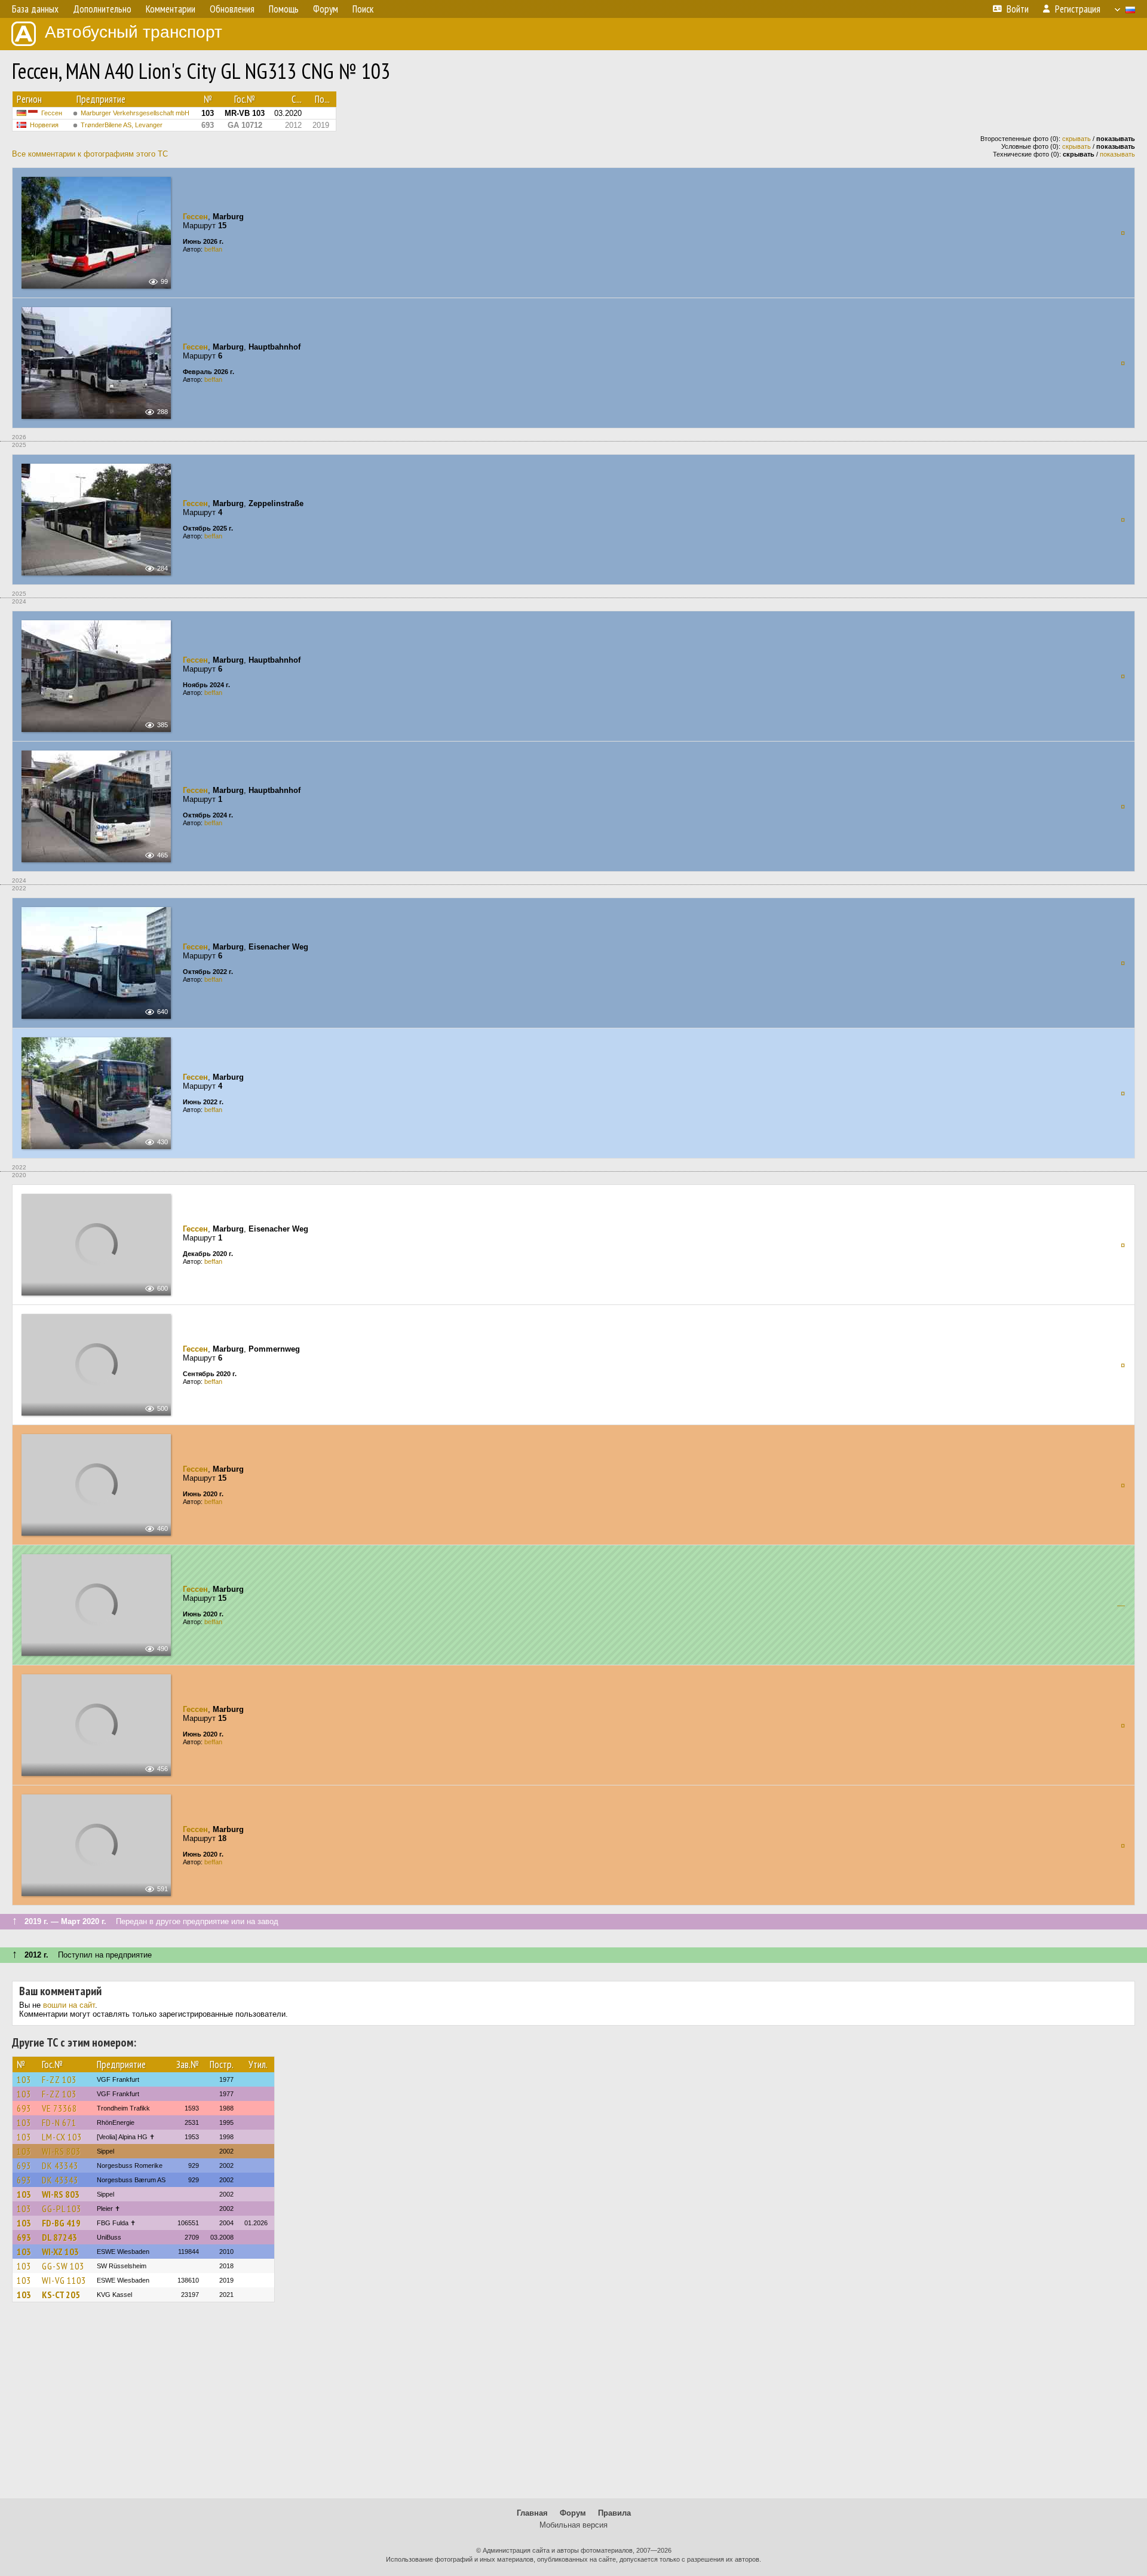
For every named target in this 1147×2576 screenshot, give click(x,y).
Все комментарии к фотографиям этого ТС (90, 154)
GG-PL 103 (62, 2209)
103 (24, 2079)
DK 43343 (60, 2165)
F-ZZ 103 (59, 2079)
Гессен (52, 113)
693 (24, 2108)
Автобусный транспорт (134, 32)
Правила (614, 2513)
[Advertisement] (573, 2406)
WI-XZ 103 (60, 2252)
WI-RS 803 (61, 2151)
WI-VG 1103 (64, 2280)
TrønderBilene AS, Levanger (122, 125)
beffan (213, 249)
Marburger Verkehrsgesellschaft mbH (135, 113)
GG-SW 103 (63, 2266)
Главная (532, 2513)
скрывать (1077, 139)
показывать (1117, 154)
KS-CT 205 (61, 2295)
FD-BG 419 (61, 2223)
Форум (573, 2513)
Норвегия (44, 125)
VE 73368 (59, 2108)
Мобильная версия (573, 2525)
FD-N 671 (59, 2122)
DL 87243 (59, 2237)
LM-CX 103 (62, 2137)
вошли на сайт (69, 2005)
